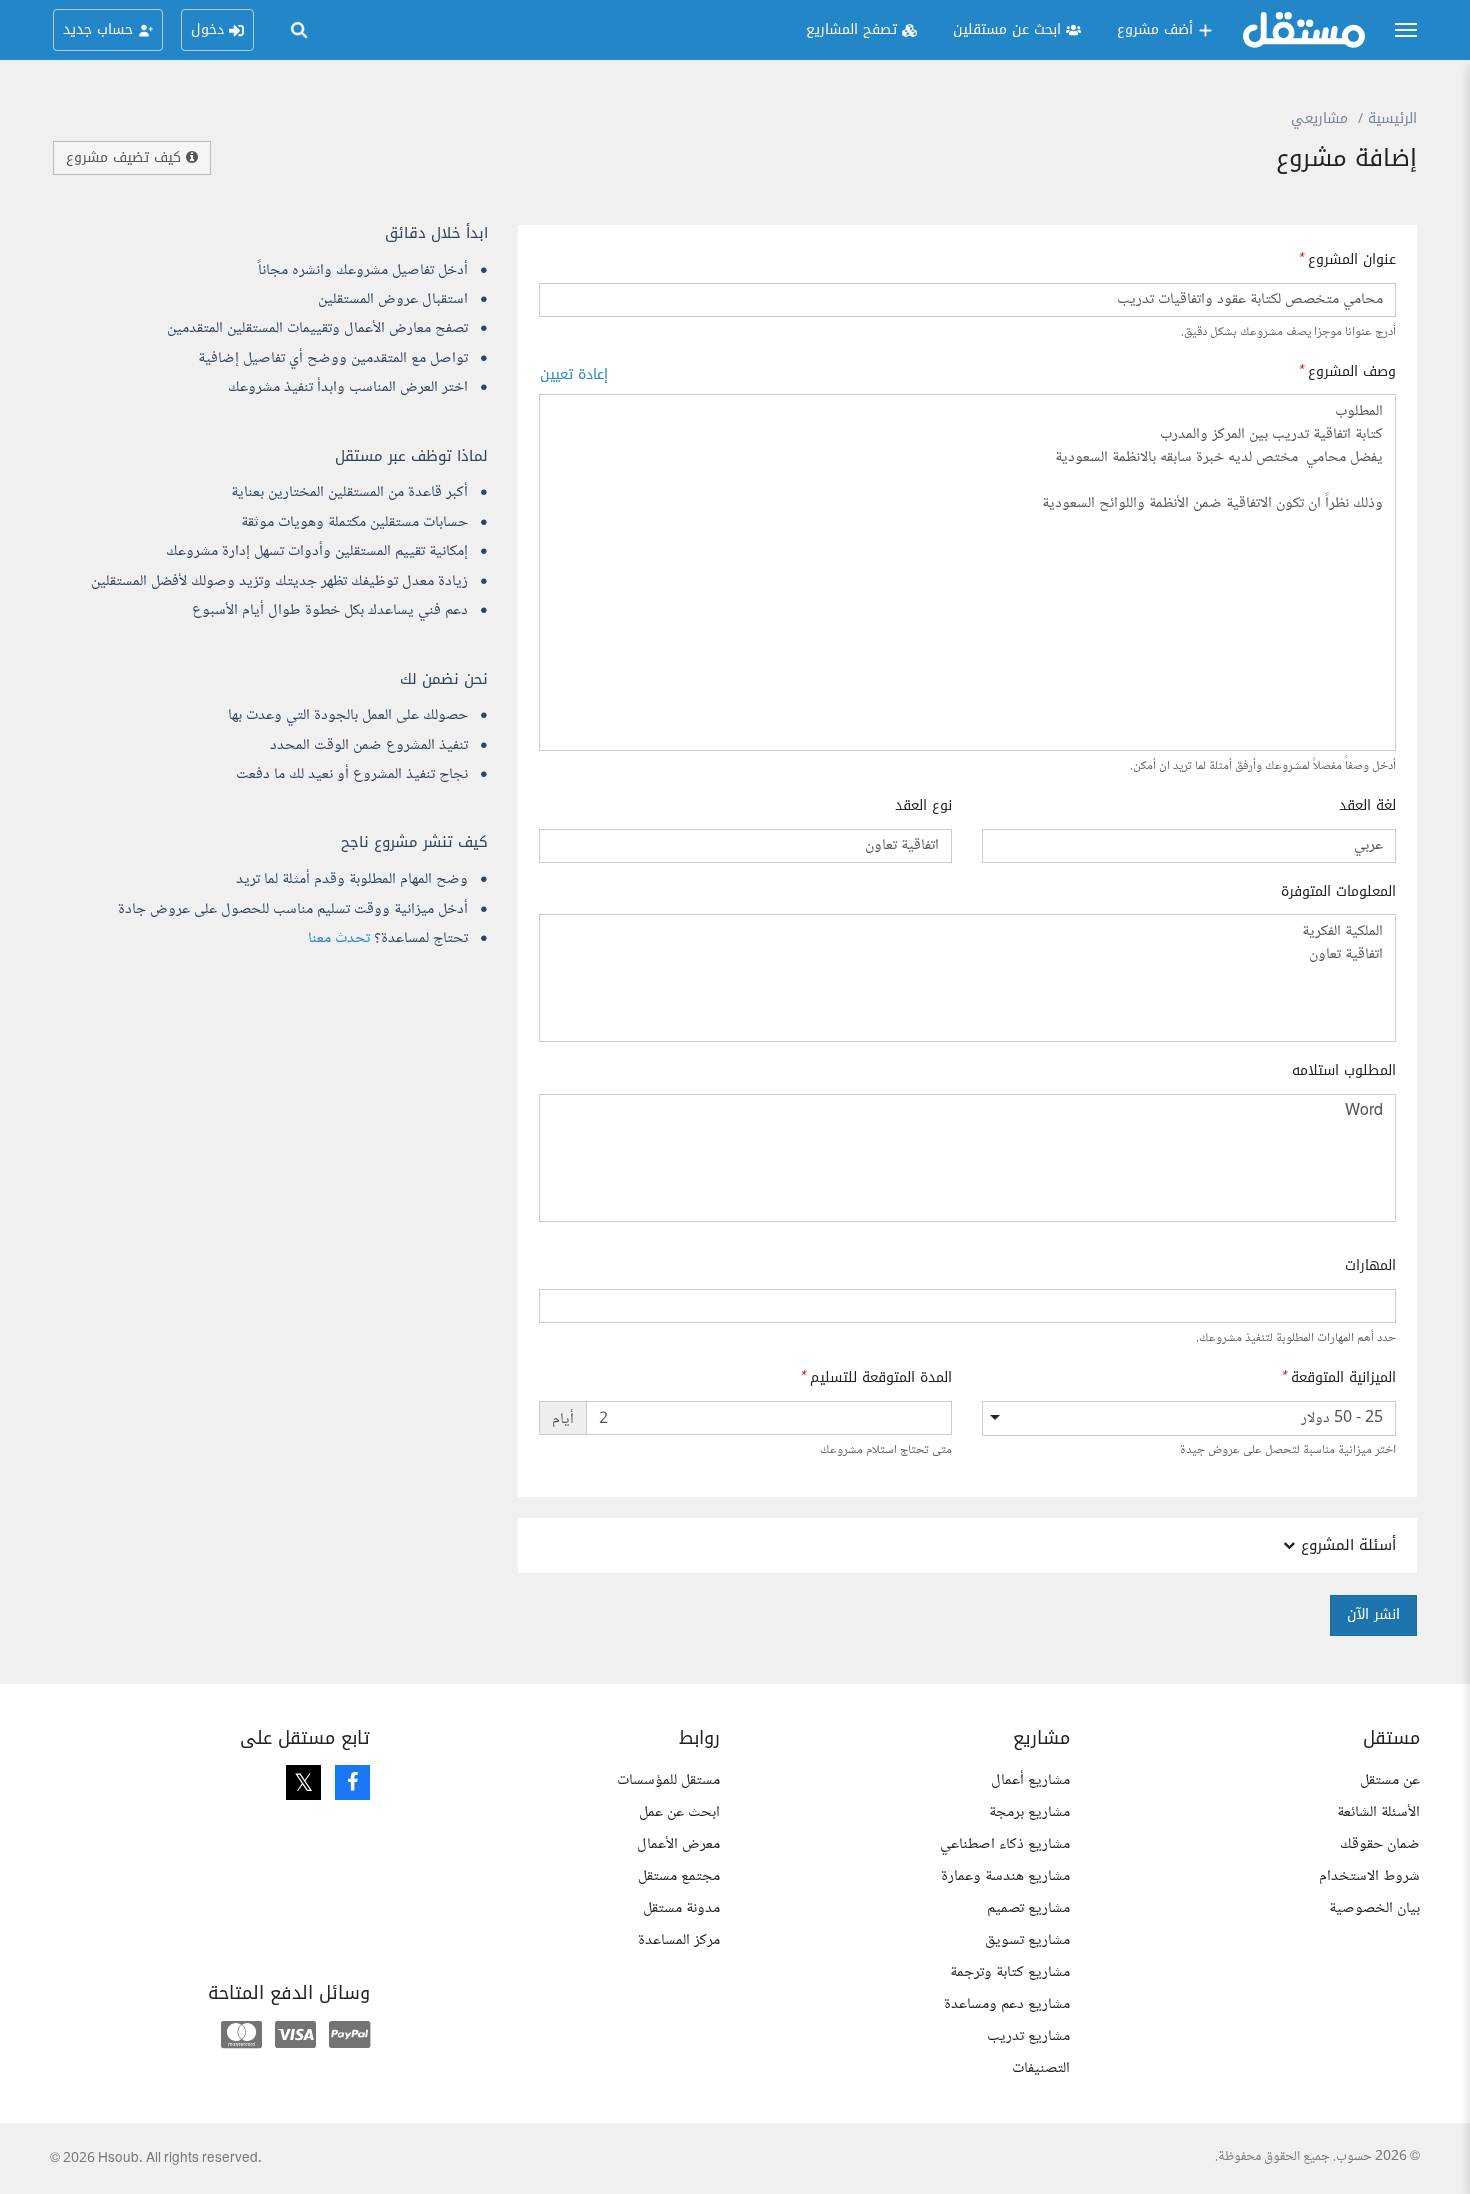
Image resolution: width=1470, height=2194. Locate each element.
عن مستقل (1390, 1780)
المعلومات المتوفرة (1338, 892)
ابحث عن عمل (679, 1812)
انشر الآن (1373, 1614)
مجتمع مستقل (679, 1876)
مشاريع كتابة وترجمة (1010, 1972)
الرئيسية (1392, 118)
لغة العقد (1367, 806)
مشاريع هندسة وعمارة (1005, 1876)
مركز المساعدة (679, 1940)
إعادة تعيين (574, 374)
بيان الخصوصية (1374, 1908)
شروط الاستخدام (1369, 1876)
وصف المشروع (1352, 372)
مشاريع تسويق (1027, 1940)
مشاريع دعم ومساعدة (1007, 2004)
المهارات (1370, 1266)
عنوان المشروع (1352, 260)
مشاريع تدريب (1028, 2036)
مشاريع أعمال (1030, 1780)
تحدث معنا (339, 938)
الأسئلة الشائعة (1378, 1812)
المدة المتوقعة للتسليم (881, 1378)
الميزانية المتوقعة (1343, 1378)
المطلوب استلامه (1344, 1071)
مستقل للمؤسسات (668, 1780)
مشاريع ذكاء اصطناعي (1005, 1844)
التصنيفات (1041, 2068)
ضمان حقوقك (1380, 1844)
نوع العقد (923, 806)
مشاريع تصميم (1028, 1908)
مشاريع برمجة (1029, 1812)
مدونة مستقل (681, 1908)
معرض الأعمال (678, 1844)
